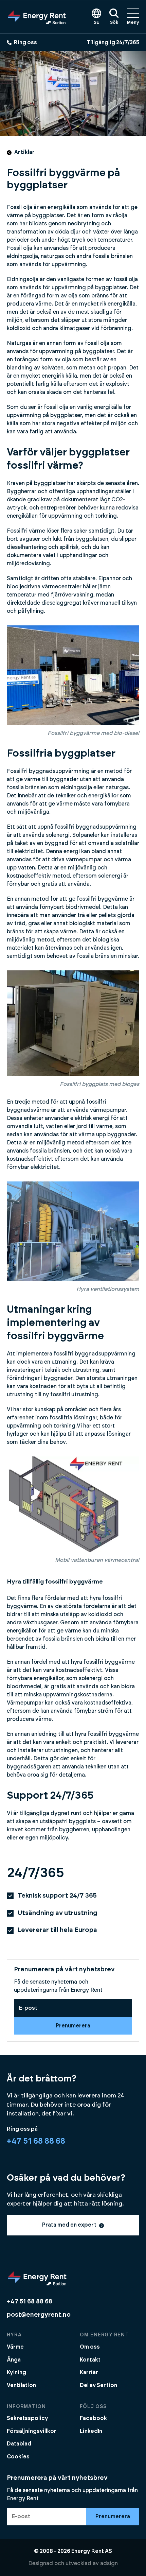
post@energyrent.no (39, 2315)
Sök (114, 23)
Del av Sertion (98, 2385)
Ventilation (21, 2385)
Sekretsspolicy (28, 2418)
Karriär (89, 2372)
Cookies (18, 2457)
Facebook (93, 2418)
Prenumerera (73, 2026)
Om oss (90, 2347)
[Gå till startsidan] (37, 17)
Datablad (19, 2444)
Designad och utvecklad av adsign (73, 2563)
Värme (15, 2347)
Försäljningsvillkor (32, 2431)
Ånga (14, 2360)
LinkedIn (91, 2431)
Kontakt (90, 2360)
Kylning (16, 2372)
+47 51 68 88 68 (36, 2141)
